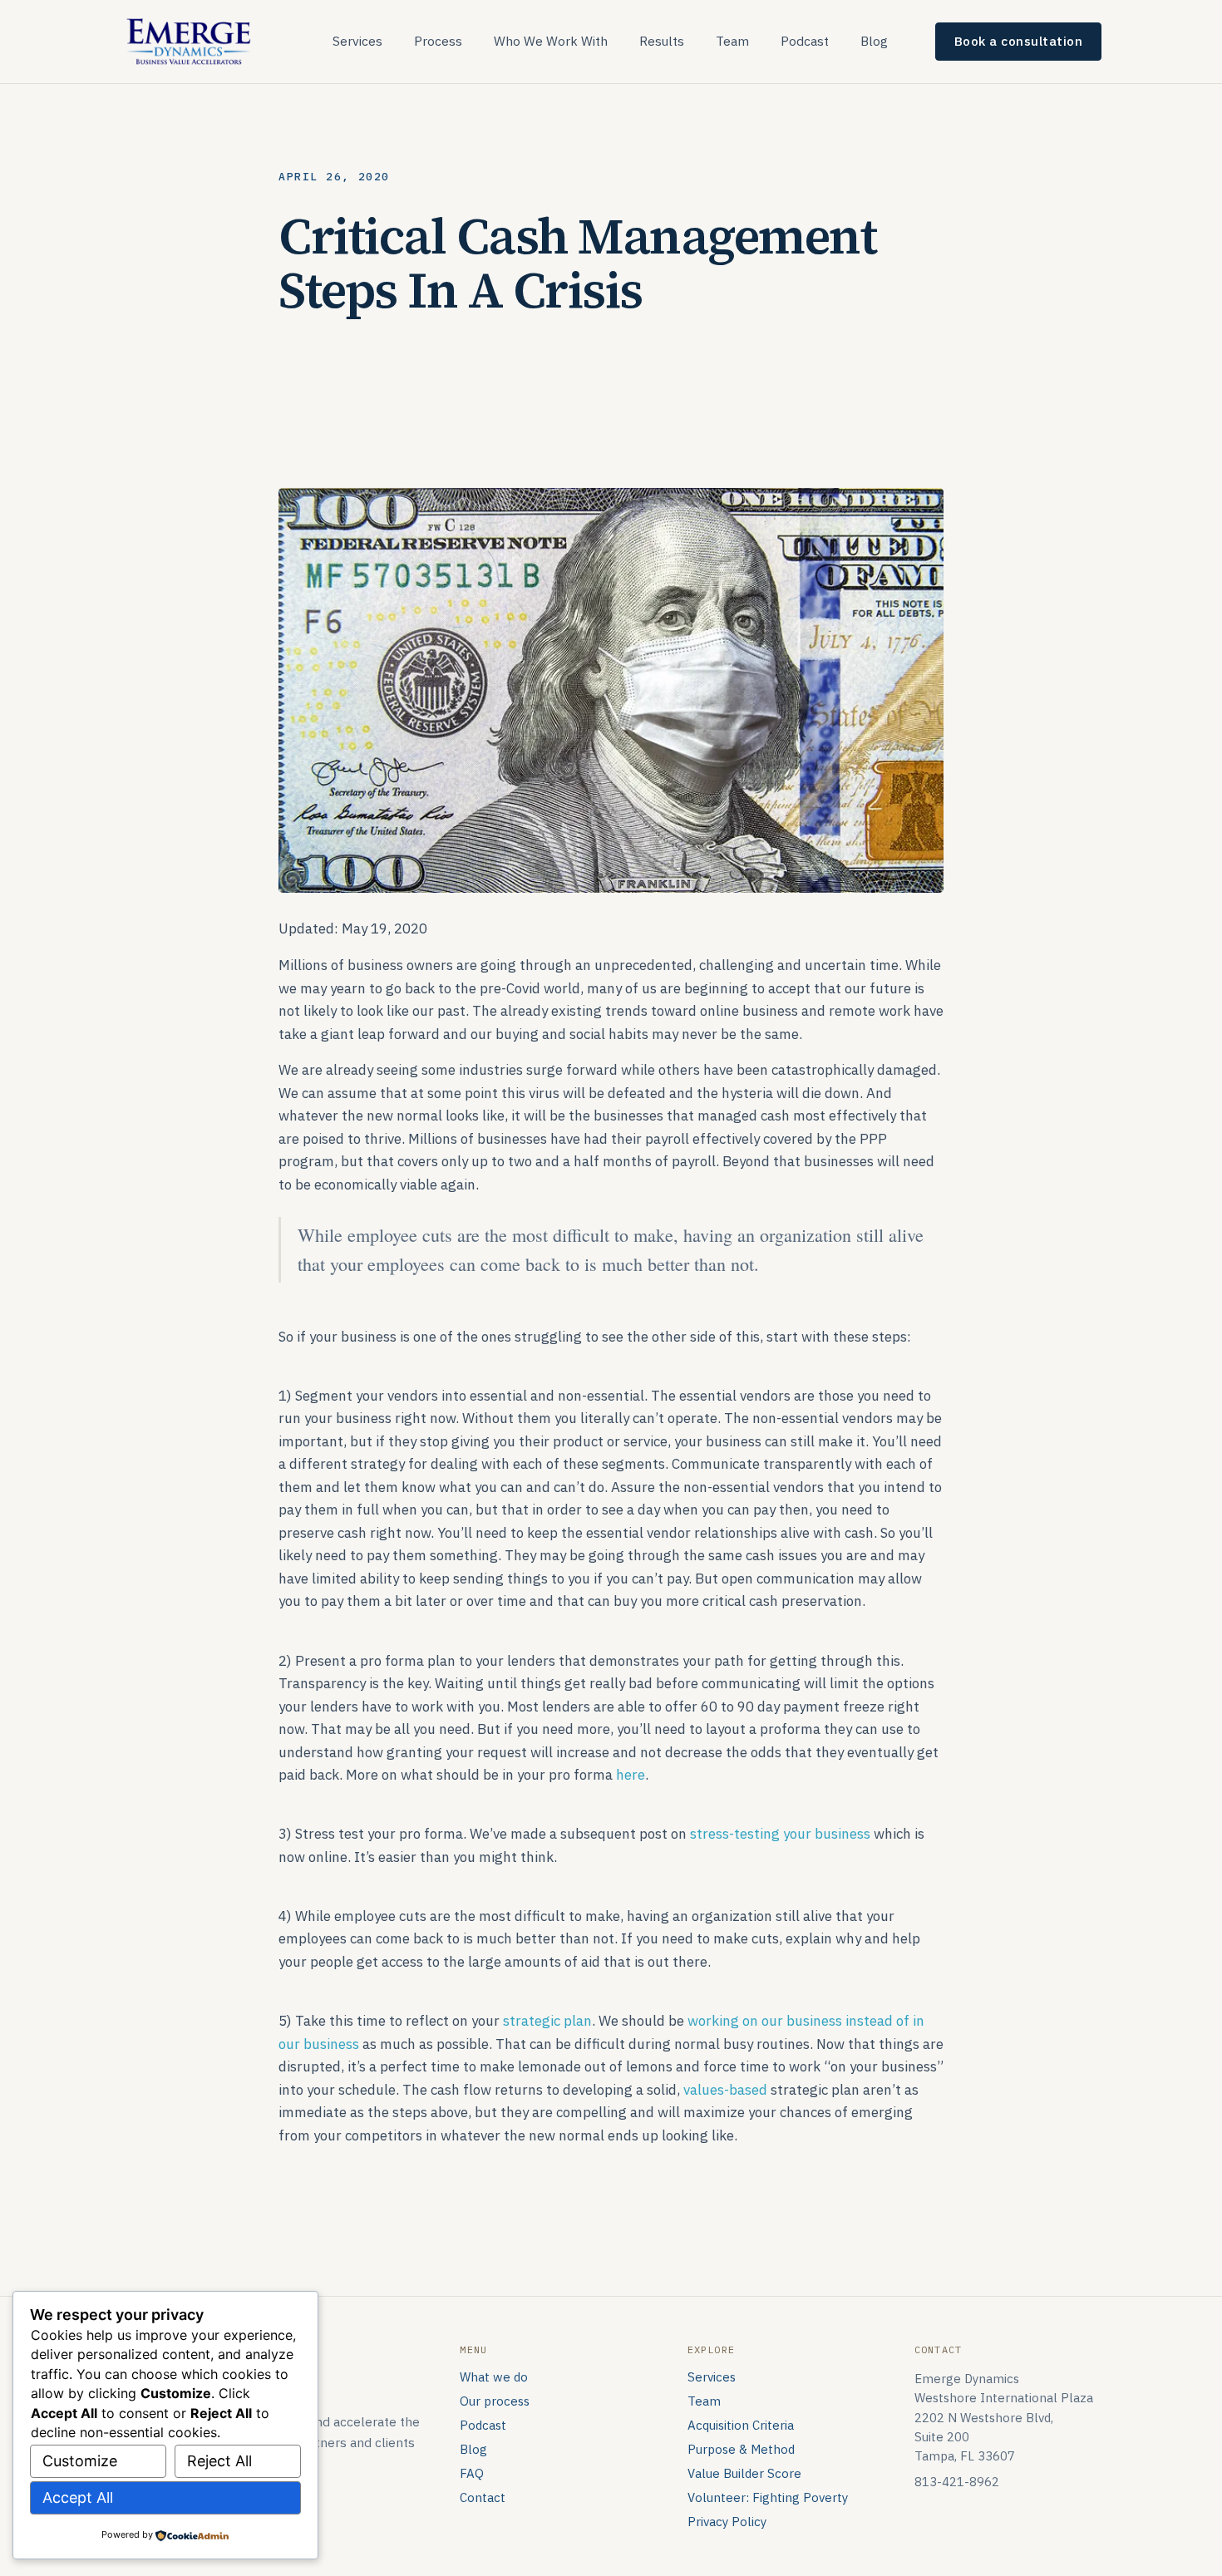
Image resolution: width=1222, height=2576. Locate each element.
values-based (725, 2090)
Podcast (805, 41)
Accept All (78, 2497)
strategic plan (547, 2021)
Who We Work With (551, 41)
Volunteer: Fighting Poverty (768, 2497)
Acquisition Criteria (741, 2425)
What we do (494, 2377)
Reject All (219, 2461)
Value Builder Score (744, 2473)
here (631, 1775)
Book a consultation (1019, 41)
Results (662, 41)
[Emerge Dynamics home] (190, 40)
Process (438, 41)
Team (732, 41)
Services (357, 41)
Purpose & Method (741, 2449)
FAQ (472, 2473)
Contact (483, 2497)
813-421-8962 (957, 2482)
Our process (495, 2401)
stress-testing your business (780, 1834)
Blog (874, 41)
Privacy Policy (727, 2522)
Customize (80, 2461)
